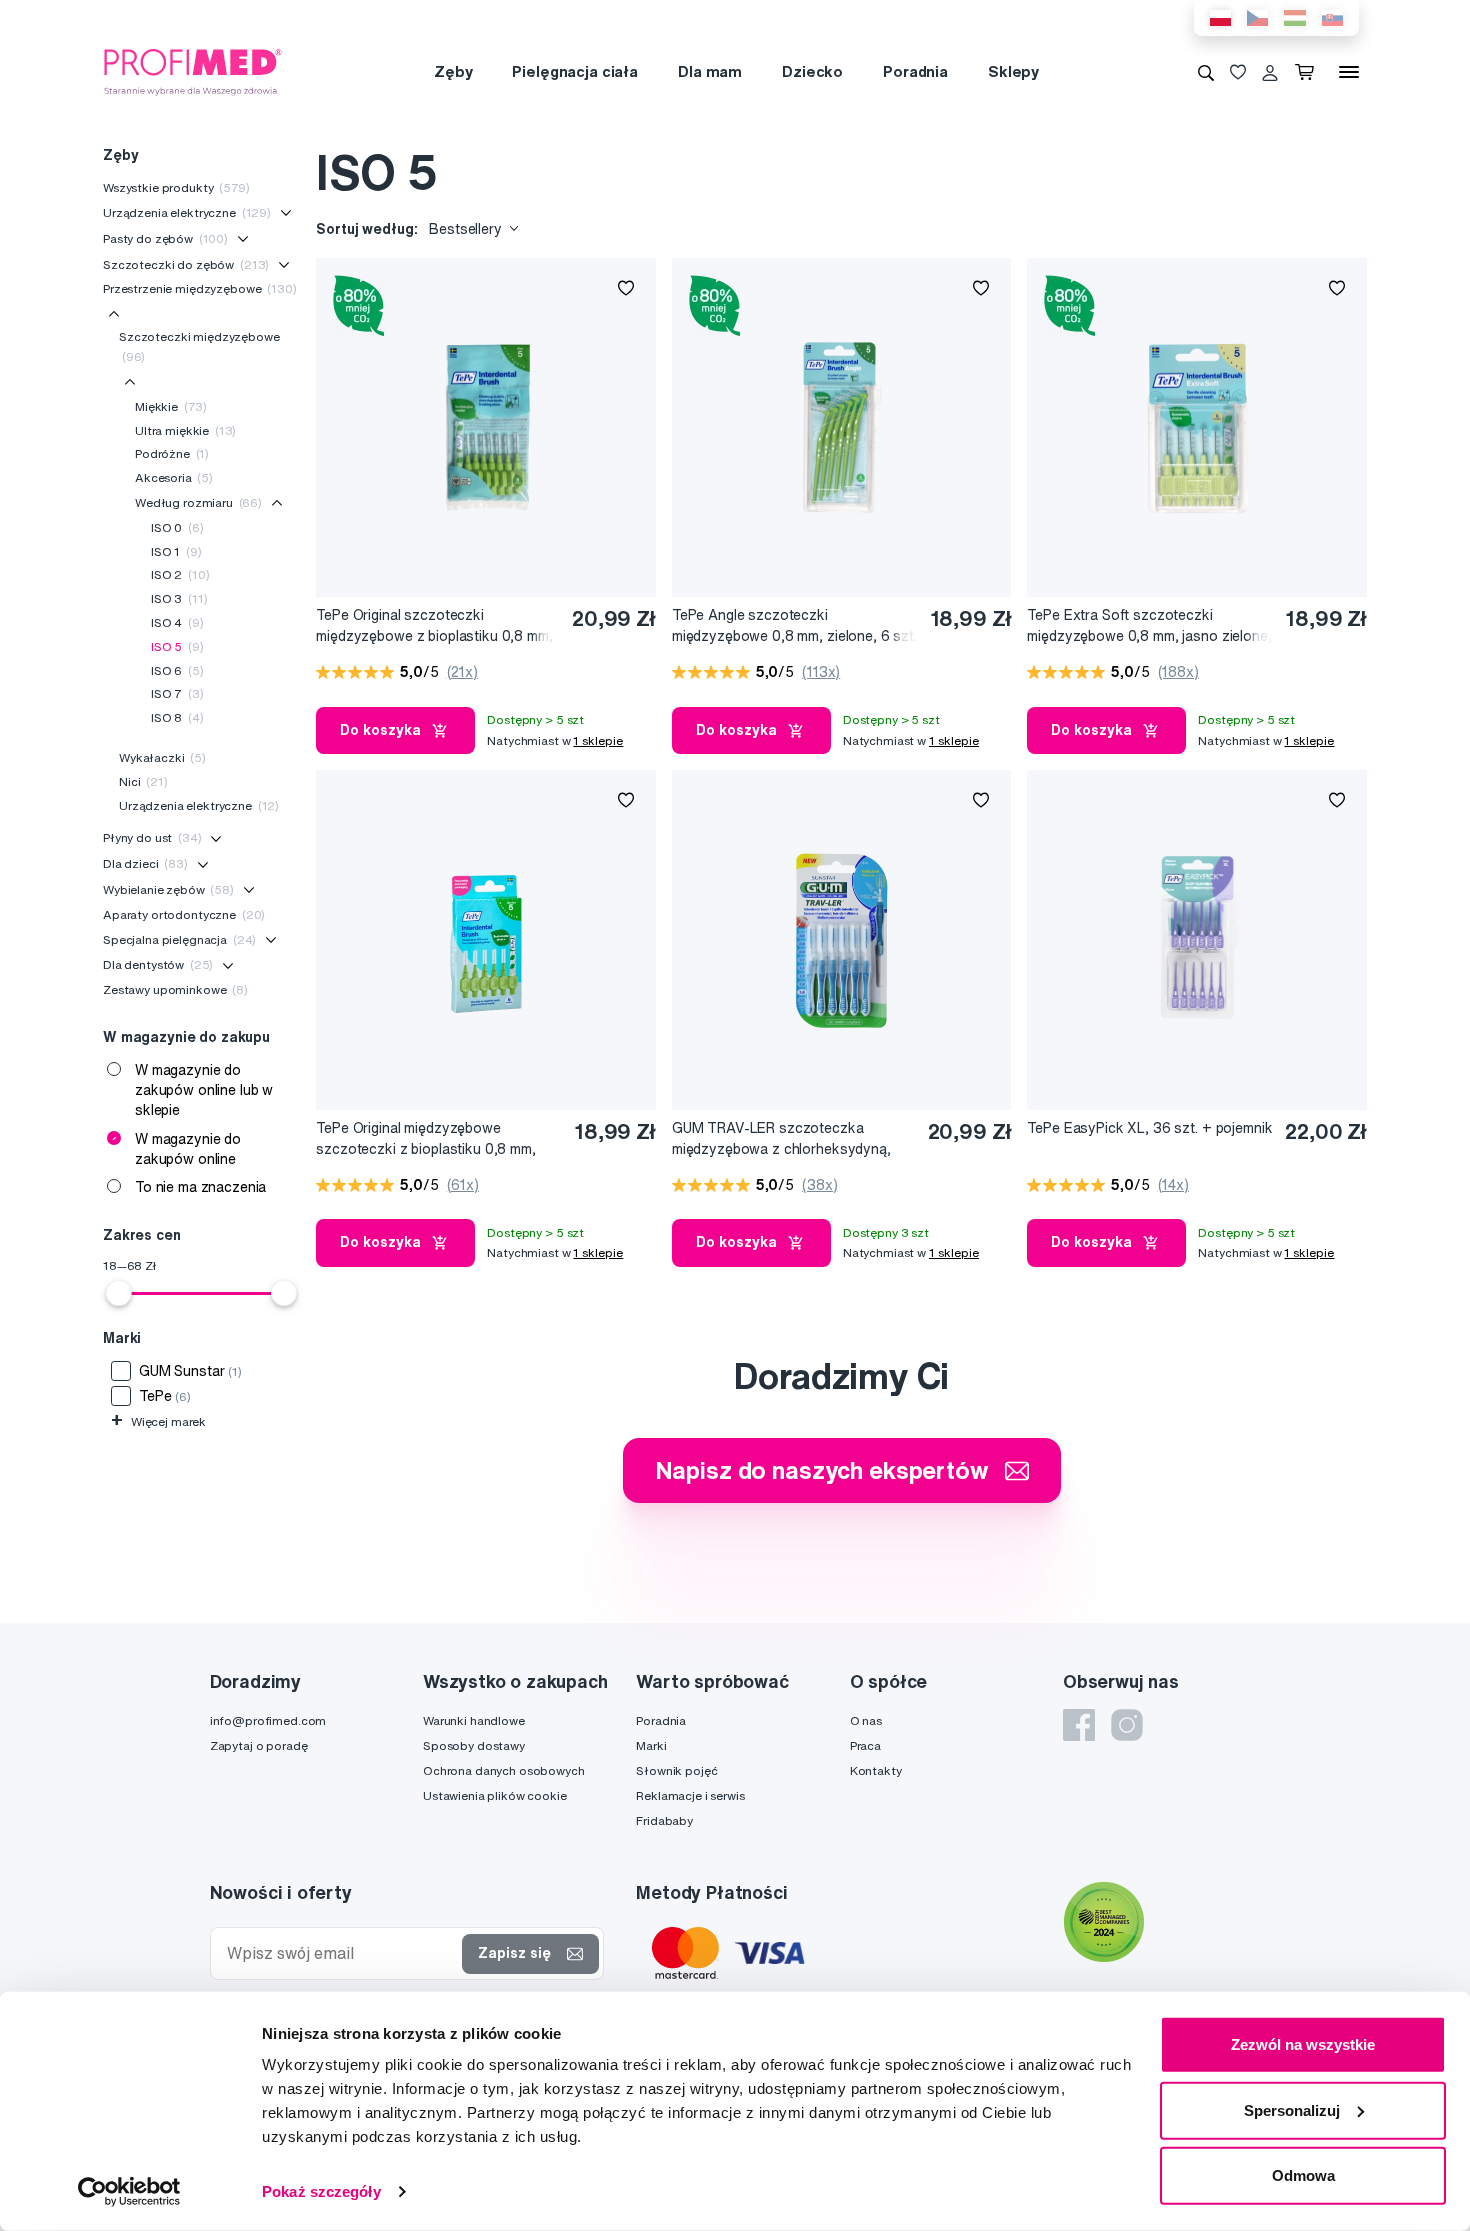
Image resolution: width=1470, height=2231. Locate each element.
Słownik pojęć (676, 1770)
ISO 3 (179, 598)
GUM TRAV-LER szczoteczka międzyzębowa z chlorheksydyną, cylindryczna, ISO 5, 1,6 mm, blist (781, 1139)
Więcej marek (158, 1421)
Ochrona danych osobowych (504, 1770)
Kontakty (876, 1770)
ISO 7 (177, 693)
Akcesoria (174, 477)
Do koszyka (380, 730)
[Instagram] (1127, 1725)
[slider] (119, 1293)
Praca (865, 1745)
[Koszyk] (1308, 72)
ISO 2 (180, 574)
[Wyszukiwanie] (1206, 72)
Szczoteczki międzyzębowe (199, 346)
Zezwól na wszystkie (1303, 2044)
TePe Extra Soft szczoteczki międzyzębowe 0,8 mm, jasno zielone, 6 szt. (1149, 626)
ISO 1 (176, 551)
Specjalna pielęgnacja (179, 939)
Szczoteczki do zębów (186, 264)
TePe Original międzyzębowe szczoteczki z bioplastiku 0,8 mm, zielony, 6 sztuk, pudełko (425, 1139)
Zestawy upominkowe (175, 989)
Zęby (453, 71)
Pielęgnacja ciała (575, 71)
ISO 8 (177, 717)
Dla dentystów (158, 964)
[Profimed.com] (193, 71)
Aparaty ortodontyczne (184, 914)
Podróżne (172, 453)
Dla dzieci (145, 863)
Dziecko (812, 71)
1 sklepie (598, 740)
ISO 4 (177, 622)
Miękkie (171, 406)
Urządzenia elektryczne (187, 212)
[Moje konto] (1270, 72)
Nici (143, 781)
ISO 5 (177, 646)
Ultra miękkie (185, 430)
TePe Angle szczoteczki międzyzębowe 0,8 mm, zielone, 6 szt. (794, 625)
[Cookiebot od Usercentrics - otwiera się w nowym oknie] (129, 2192)
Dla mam (710, 71)
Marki (651, 1745)
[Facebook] (1079, 1725)
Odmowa (1303, 2175)
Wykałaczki (162, 757)
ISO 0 (177, 527)
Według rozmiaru (198, 502)
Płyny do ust (152, 837)
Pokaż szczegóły (321, 2191)
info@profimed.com (268, 1720)
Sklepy (1013, 71)
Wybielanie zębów (168, 889)
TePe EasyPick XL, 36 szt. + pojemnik (1149, 1128)
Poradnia (915, 71)
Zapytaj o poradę (259, 1745)
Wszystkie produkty (176, 187)
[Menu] (1349, 72)
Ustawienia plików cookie (495, 1795)
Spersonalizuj (1292, 2109)
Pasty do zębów (165, 238)
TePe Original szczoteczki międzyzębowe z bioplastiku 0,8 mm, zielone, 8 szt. (434, 626)
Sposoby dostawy (474, 1745)
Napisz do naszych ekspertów (822, 1470)
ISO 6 (177, 670)
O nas (866, 1720)
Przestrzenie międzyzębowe (200, 288)
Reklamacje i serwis (690, 1795)
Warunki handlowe (474, 1720)
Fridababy (664, 1820)
